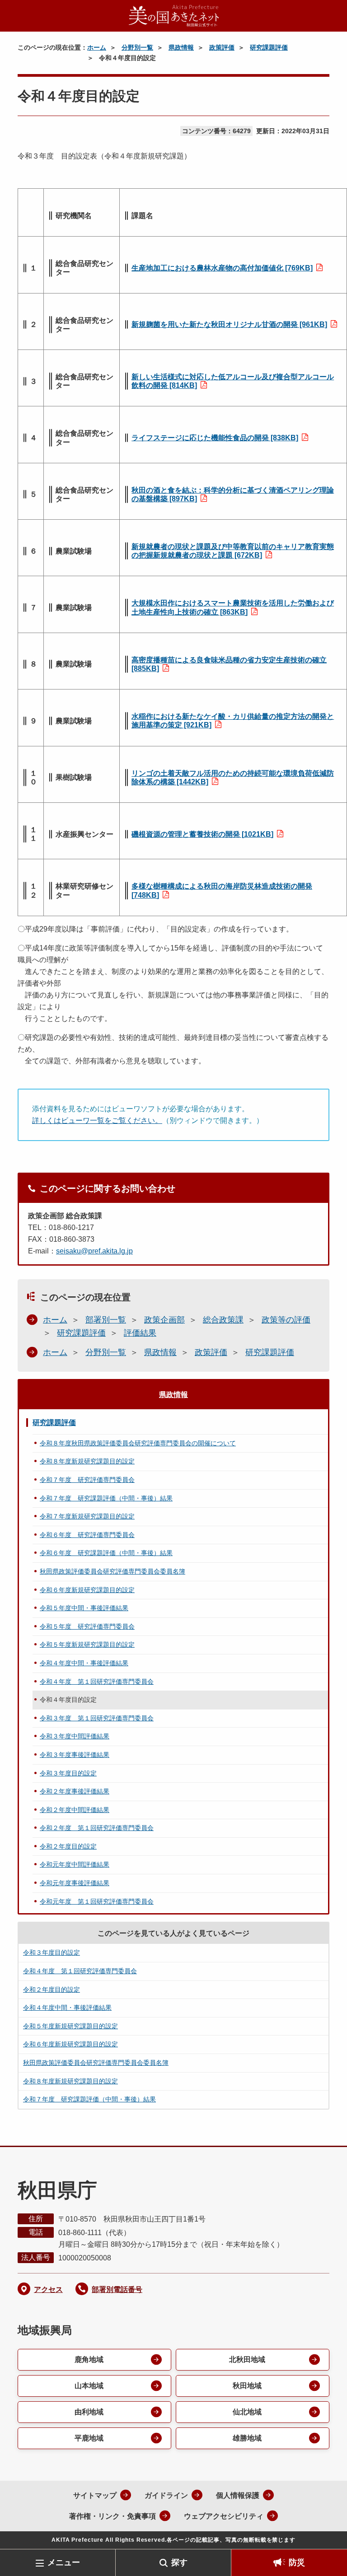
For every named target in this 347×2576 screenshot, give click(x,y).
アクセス (48, 2290)
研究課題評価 (269, 47)
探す (179, 2562)
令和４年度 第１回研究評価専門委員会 (97, 1682)
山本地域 (89, 2386)
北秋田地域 (247, 2359)
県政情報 (181, 47)
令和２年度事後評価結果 (75, 1791)
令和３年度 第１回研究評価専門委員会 (97, 1718)
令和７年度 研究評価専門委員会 (87, 1480)
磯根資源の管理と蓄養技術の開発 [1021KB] (202, 834)
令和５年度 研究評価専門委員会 (87, 1626)
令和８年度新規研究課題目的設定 (87, 1461)
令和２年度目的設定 (68, 1846)
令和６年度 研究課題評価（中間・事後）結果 (106, 1553)
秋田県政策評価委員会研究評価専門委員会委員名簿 (113, 1571)
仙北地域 (247, 2412)
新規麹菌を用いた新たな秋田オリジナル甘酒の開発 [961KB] (229, 324)
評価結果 (140, 1333)
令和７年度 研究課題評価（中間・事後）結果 (106, 1498)
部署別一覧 (106, 1320)
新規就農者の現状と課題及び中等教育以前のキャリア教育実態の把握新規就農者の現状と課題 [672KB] (233, 551)
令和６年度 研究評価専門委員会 (87, 1535)
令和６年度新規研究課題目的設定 (87, 1590)
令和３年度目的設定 (68, 1773)
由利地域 (89, 2412)
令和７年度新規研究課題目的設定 (87, 1516)
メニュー (64, 2562)
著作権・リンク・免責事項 (113, 2516)
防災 (297, 2562)
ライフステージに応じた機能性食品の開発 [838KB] (215, 438)
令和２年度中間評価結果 (75, 1810)
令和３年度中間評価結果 (75, 1736)
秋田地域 (247, 2386)
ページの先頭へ (327, 2534)
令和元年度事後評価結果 (75, 1883)
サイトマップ (95, 2495)
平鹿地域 (89, 2438)
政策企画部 (164, 1320)
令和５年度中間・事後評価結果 (84, 1608)
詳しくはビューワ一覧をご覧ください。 (97, 1120)
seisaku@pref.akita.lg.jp (94, 1251)
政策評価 (222, 47)
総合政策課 (223, 1320)
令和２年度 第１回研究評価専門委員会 (97, 1828)
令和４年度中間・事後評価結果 (84, 1663)
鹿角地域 (89, 2359)
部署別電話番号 (117, 2290)
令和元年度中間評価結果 (75, 1864)
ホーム (97, 47)
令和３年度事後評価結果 (75, 1755)
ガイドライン (166, 2495)
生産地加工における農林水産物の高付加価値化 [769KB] (222, 268)
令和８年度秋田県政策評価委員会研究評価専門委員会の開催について (138, 1443)
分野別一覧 (137, 47)
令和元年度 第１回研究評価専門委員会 (97, 1901)
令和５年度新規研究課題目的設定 (87, 1644)
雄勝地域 (247, 2438)
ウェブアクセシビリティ (224, 2516)
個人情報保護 (238, 2495)
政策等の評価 (286, 1320)
